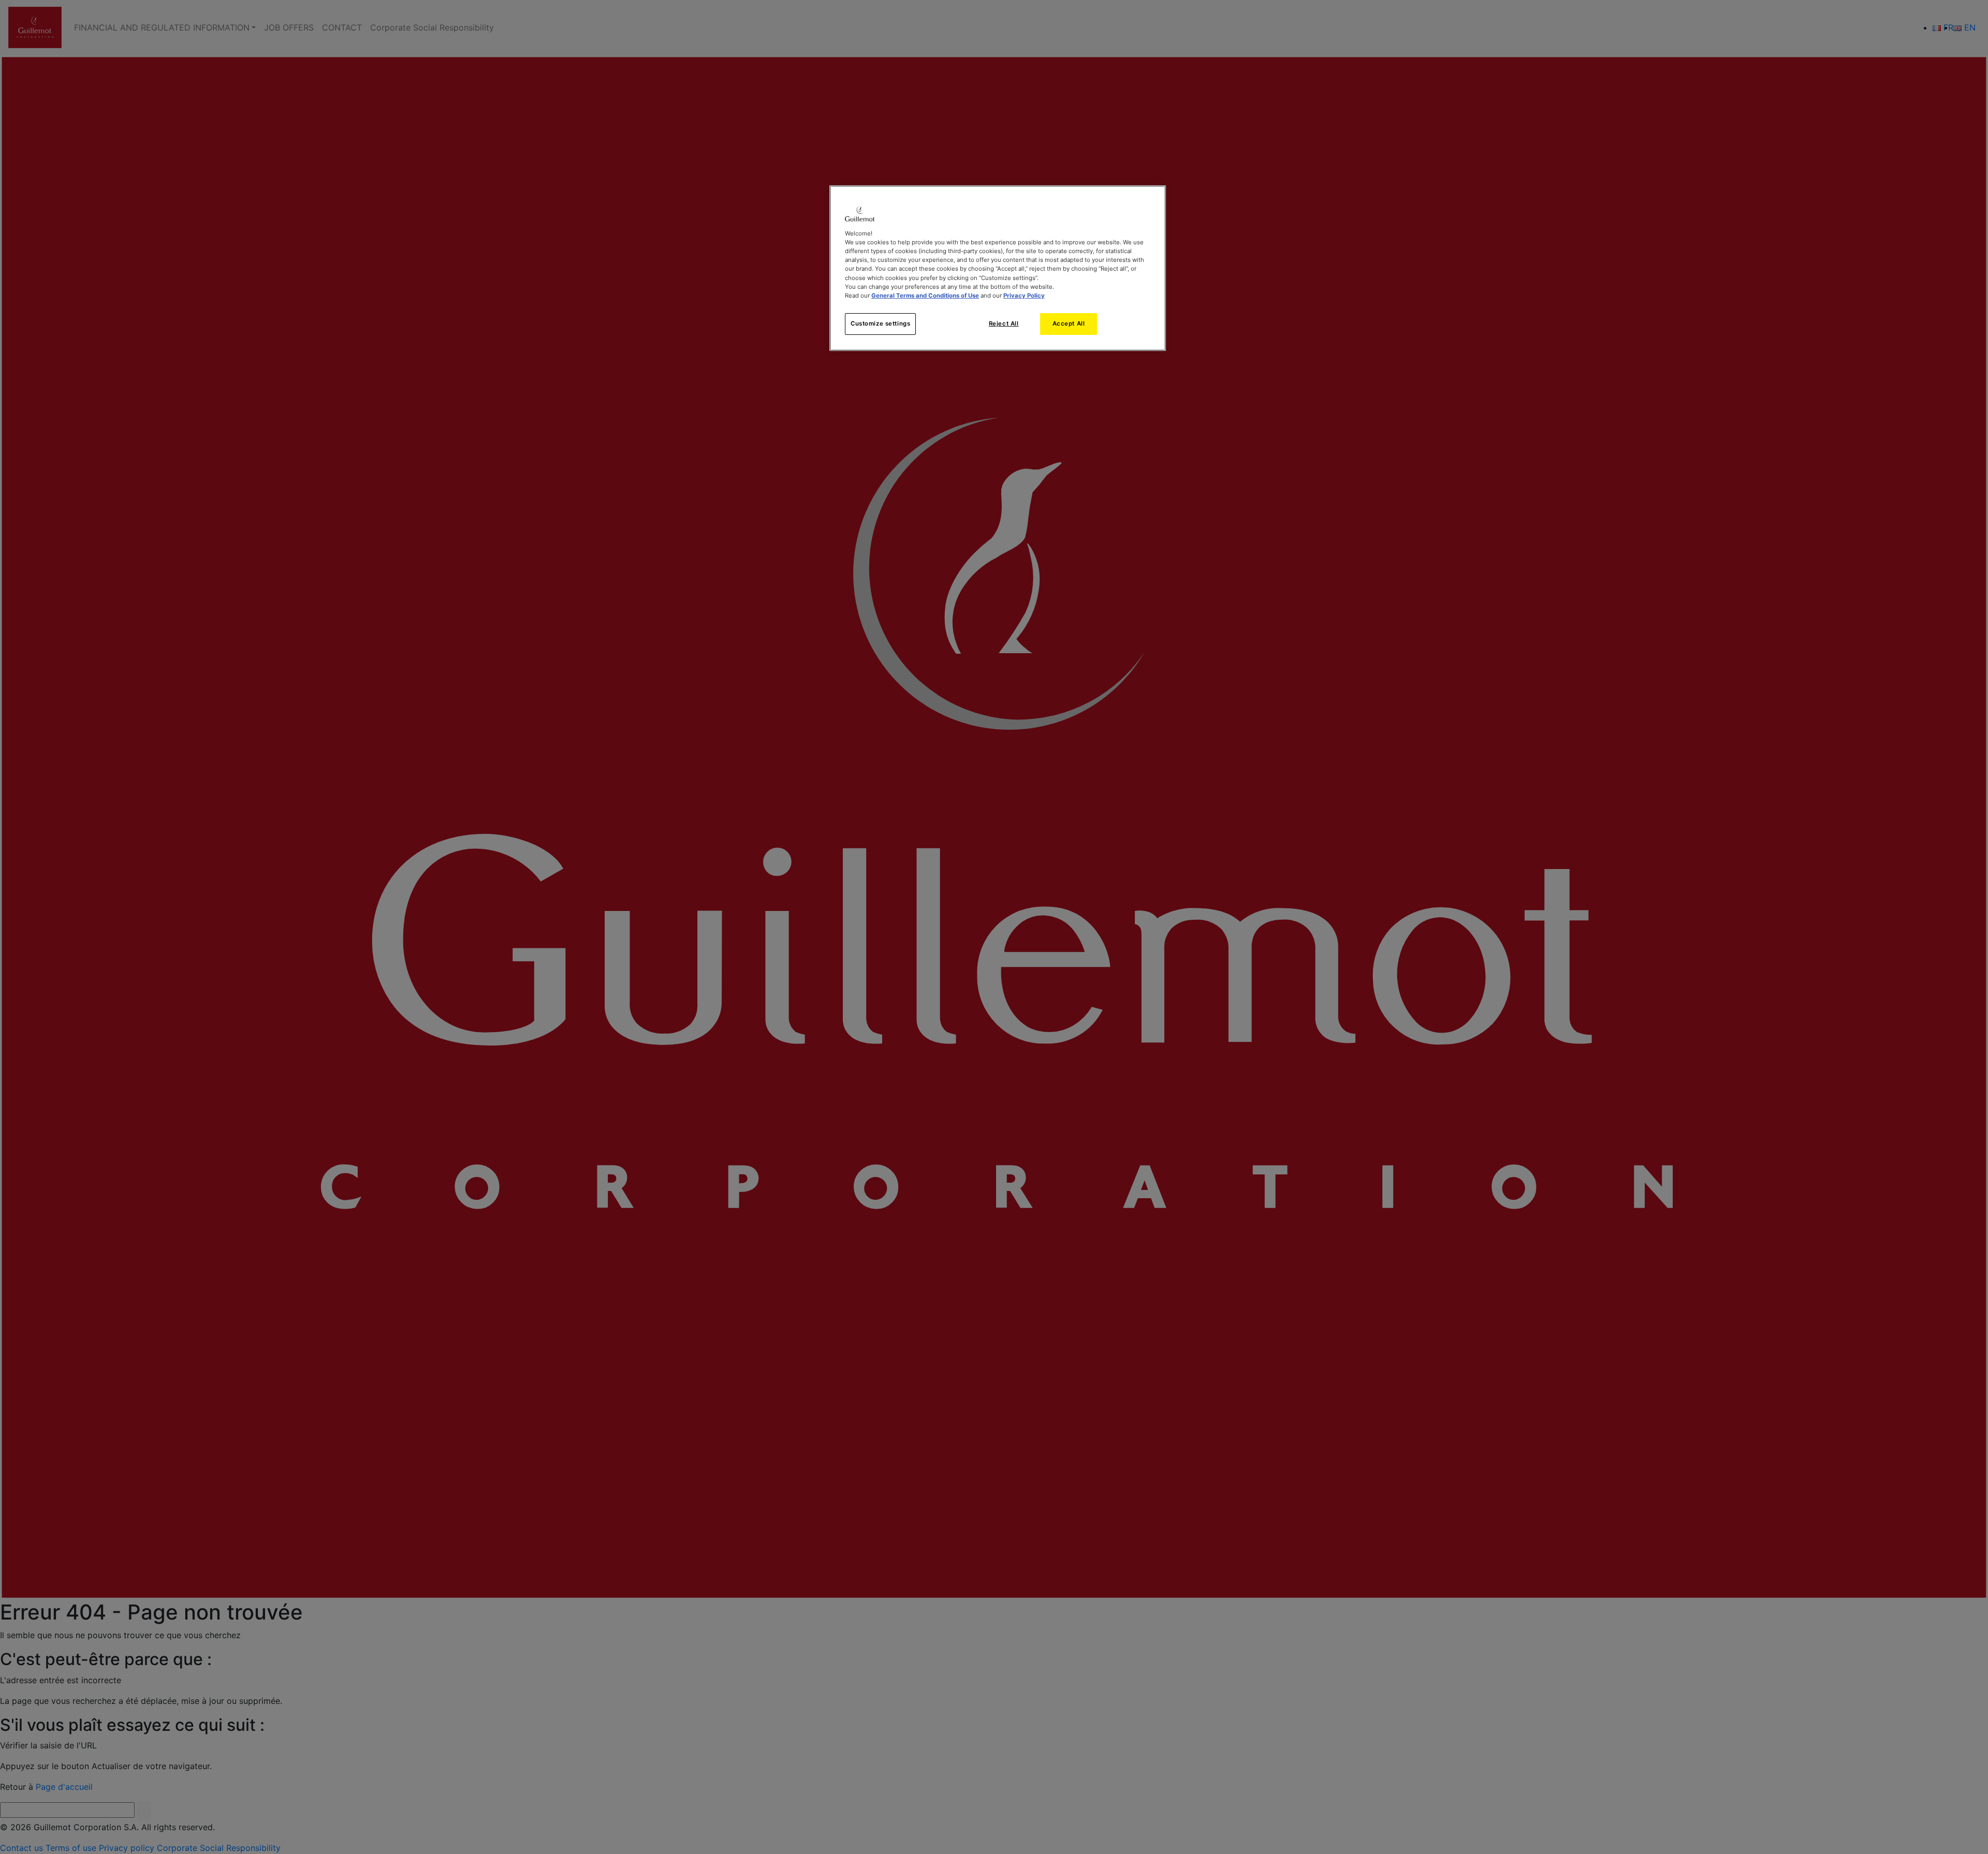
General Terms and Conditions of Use (925, 296)
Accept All (1069, 323)
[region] (998, 268)
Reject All (1004, 323)
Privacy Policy (1024, 296)
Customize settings (880, 323)
